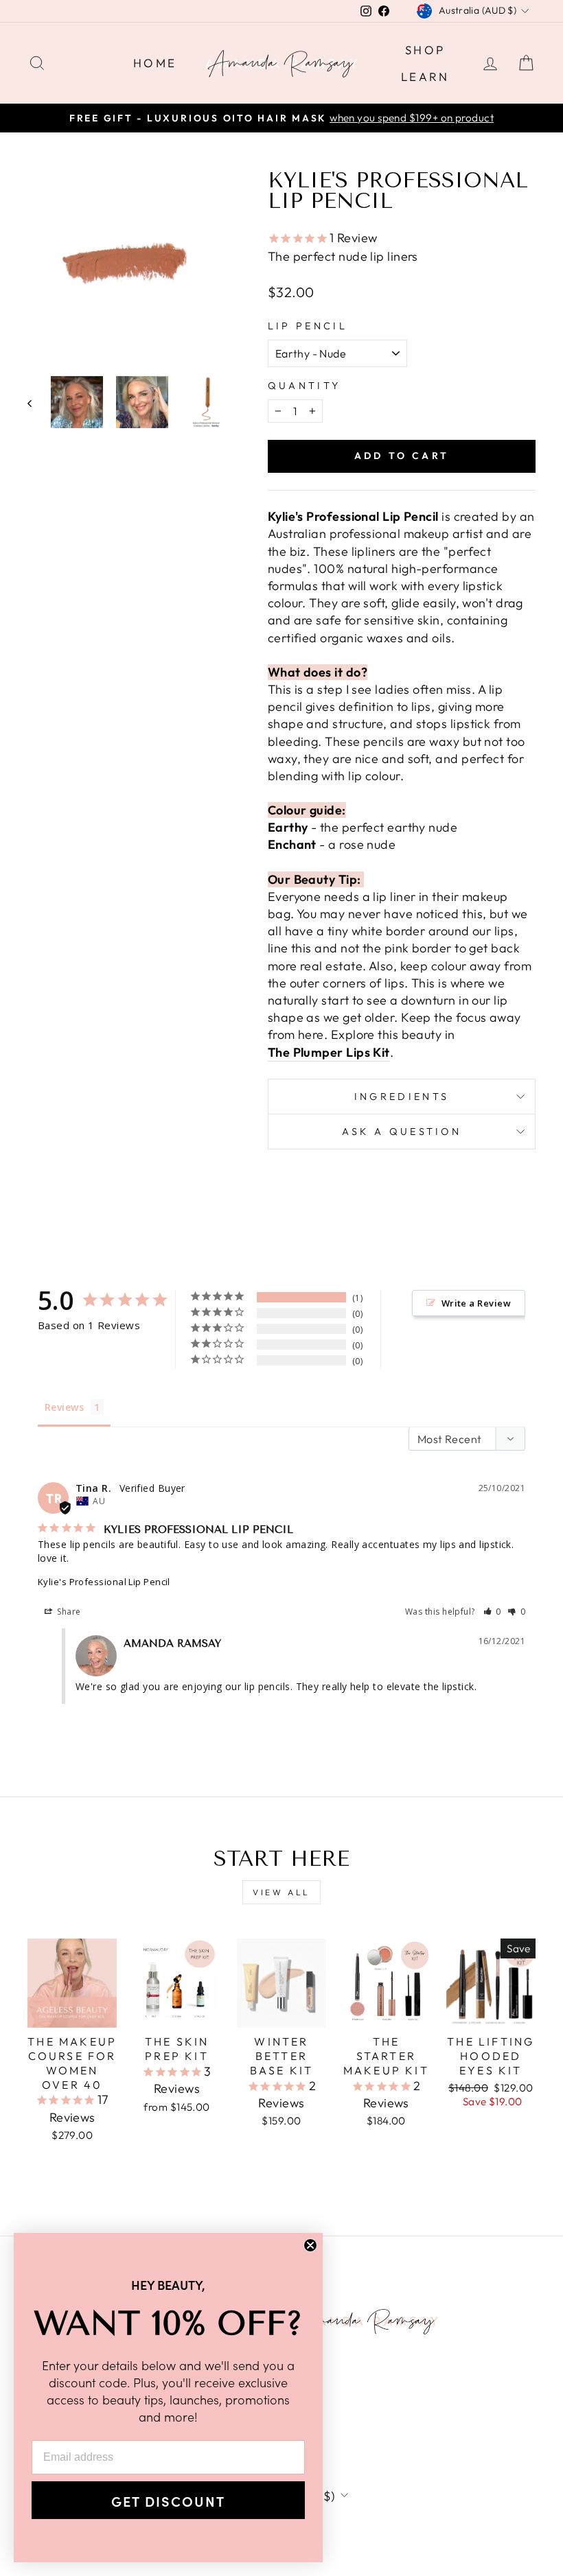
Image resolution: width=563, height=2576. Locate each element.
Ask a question (402, 1132)
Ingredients (402, 1097)
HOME (155, 63)
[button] (493, 1612)
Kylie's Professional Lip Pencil (104, 1582)
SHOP (425, 50)
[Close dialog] (310, 2245)
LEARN (425, 77)
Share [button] (68, 1612)
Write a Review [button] (476, 1303)
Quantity (305, 386)
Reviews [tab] (64, 1407)
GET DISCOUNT (168, 2501)
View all (281, 1892)
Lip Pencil (308, 326)
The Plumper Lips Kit (329, 1052)
